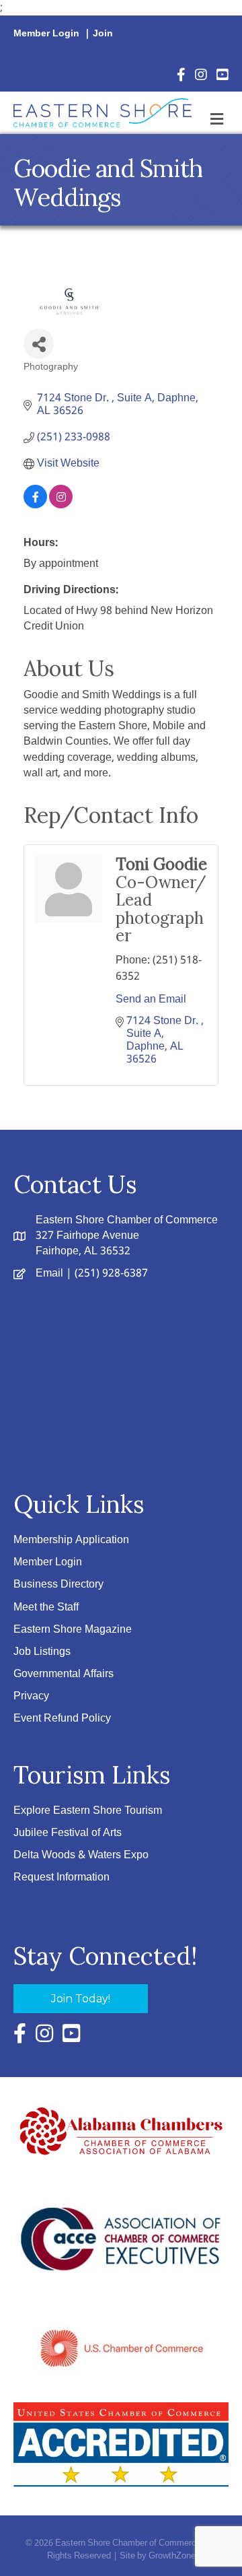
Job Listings (42, 1652)
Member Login (46, 34)
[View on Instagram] (61, 505)
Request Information (62, 1877)
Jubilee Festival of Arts (68, 1833)
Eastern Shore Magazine (73, 1630)
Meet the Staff (46, 1607)
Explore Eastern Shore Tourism (88, 1811)
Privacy (31, 1696)
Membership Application (71, 1540)
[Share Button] (39, 344)
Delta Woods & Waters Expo (81, 1855)
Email (49, 1274)
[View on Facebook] (35, 505)
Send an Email (151, 999)
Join (103, 34)
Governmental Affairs (64, 1674)
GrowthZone (172, 2556)
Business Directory (58, 1585)
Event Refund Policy (62, 1719)
